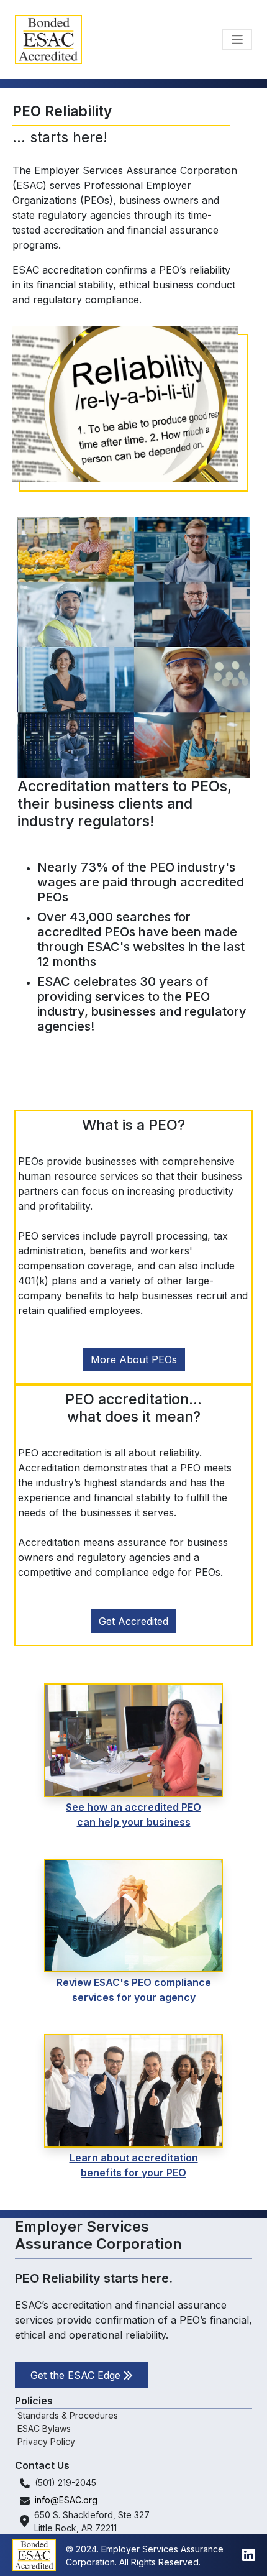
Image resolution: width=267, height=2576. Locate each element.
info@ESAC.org (66, 2500)
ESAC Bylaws (44, 2428)
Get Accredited (133, 1621)
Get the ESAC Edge (77, 2375)
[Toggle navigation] (238, 39)
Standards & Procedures (68, 2415)
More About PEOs (134, 1359)
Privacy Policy (46, 2441)
